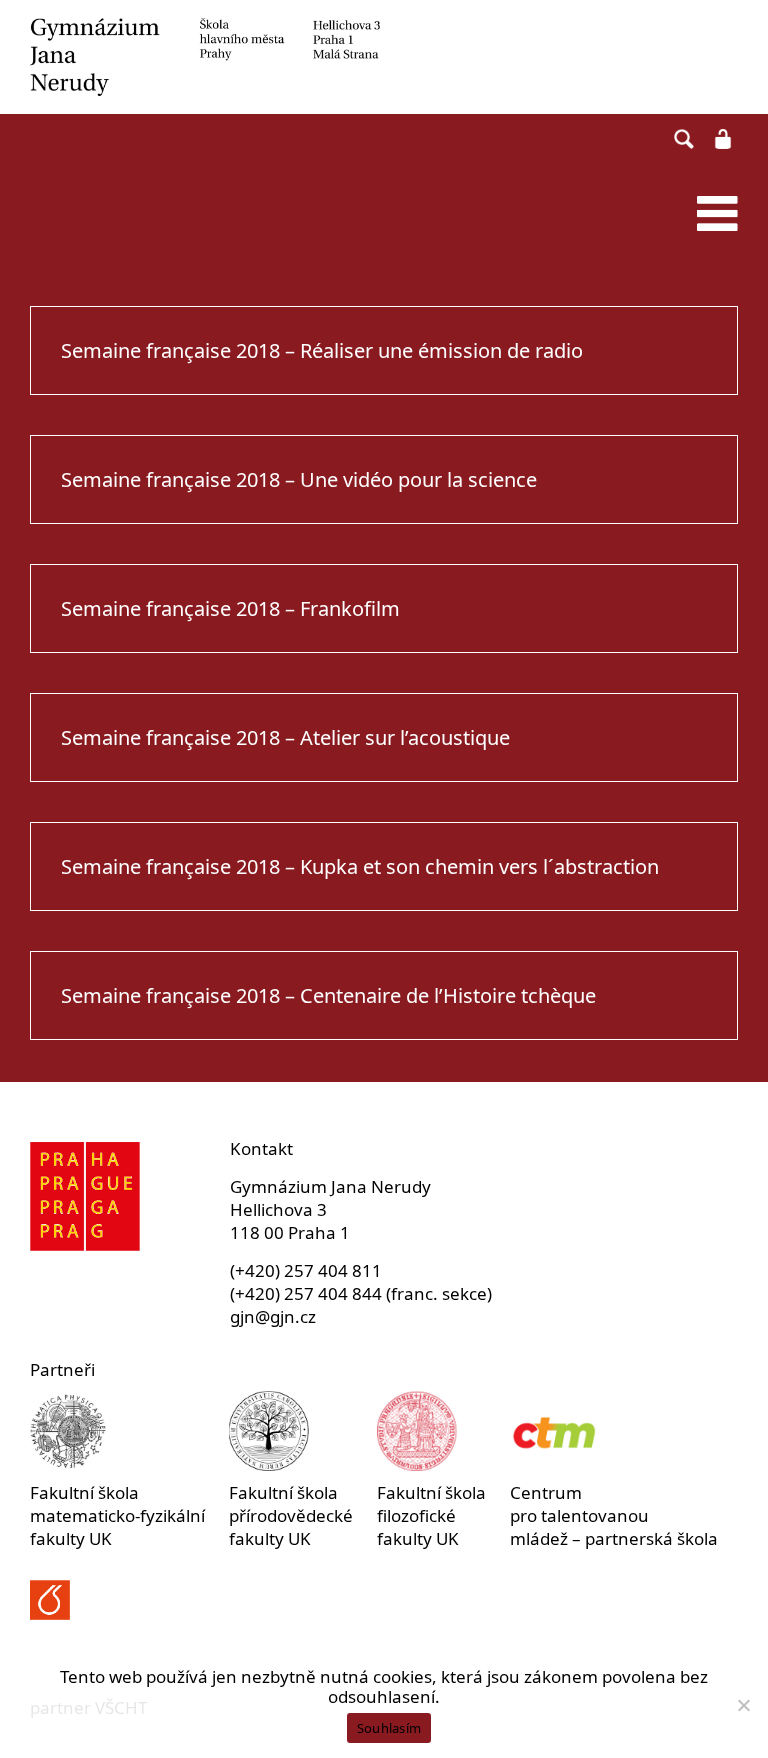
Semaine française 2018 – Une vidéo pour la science (299, 479)
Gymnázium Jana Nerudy (384, 57)
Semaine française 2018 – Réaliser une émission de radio (322, 350)
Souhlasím (389, 1728)
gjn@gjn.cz (273, 1316)
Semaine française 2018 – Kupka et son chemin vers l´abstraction (360, 866)
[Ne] (743, 1705)
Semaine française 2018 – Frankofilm (230, 608)
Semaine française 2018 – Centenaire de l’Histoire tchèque (328, 995)
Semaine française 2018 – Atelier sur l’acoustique (285, 737)
